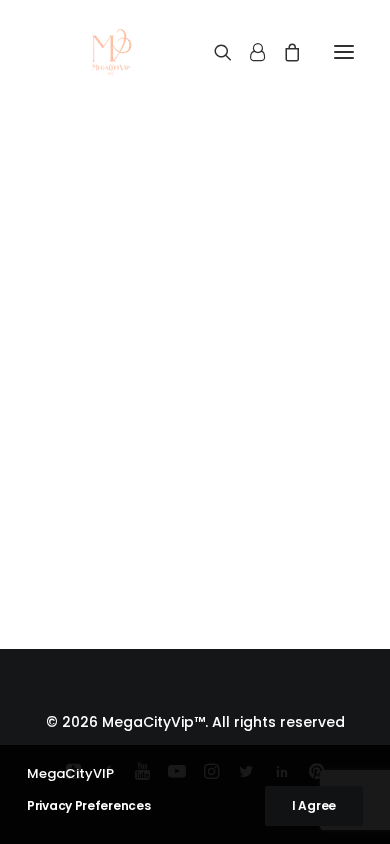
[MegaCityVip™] (111, 52)
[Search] (214, 52)
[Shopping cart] (283, 52)
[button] (344, 52)
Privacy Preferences (88, 805)
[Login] (248, 52)
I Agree (314, 805)
